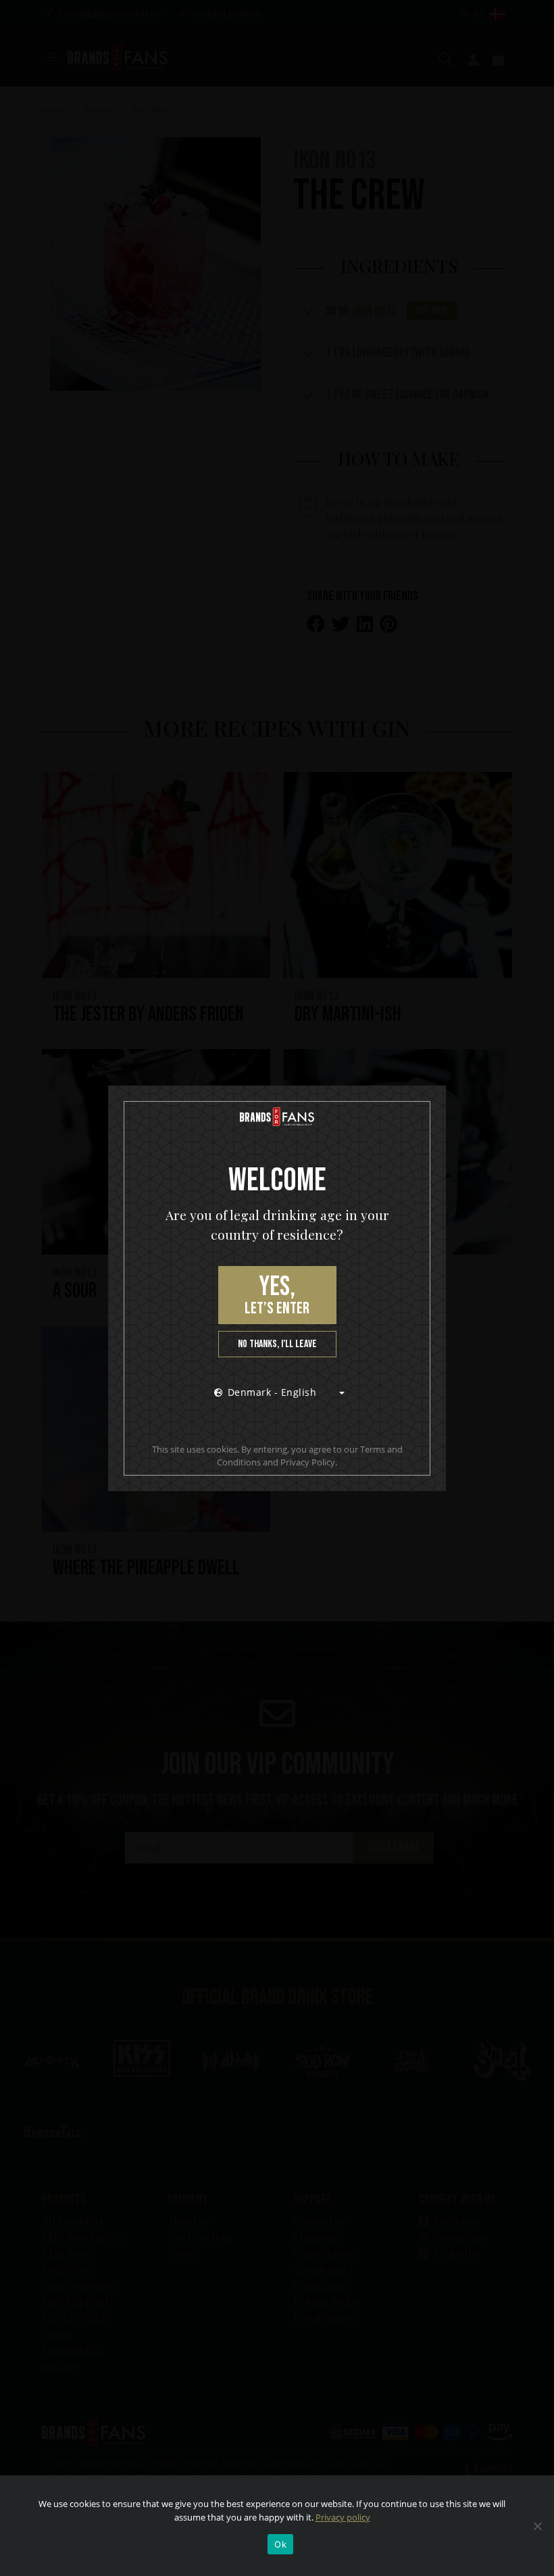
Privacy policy (343, 2517)
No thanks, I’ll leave (277, 1344)
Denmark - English (272, 1392)
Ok (280, 2544)
